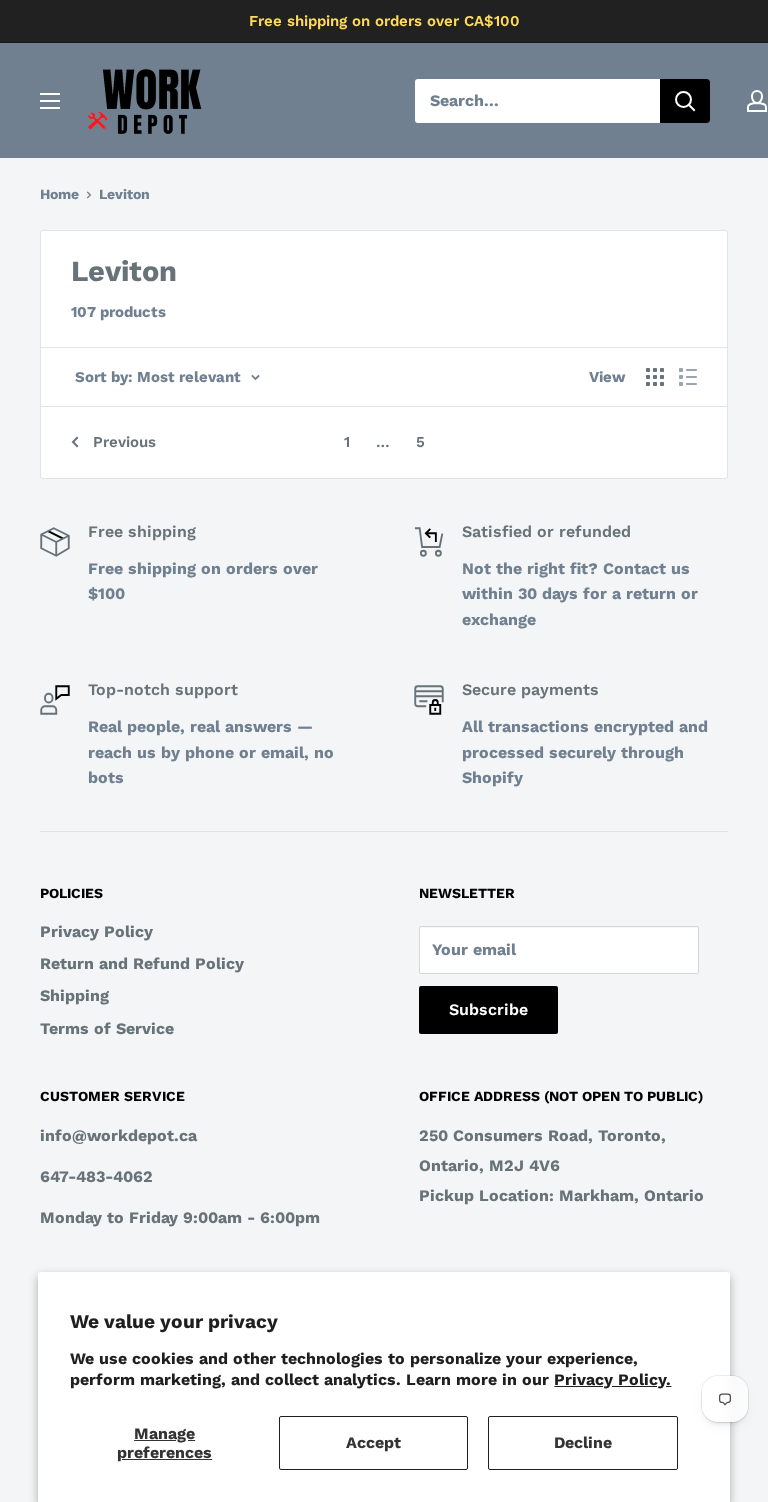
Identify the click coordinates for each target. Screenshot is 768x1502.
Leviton (124, 194)
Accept (373, 1442)
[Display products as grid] (655, 377)
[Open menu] (50, 101)
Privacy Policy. (612, 1379)
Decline (583, 1442)
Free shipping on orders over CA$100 (384, 21)
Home (59, 194)
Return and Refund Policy (142, 963)
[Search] (685, 101)
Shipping (74, 995)
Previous (124, 442)
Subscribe (488, 1009)
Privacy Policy (96, 931)
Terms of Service (107, 1028)
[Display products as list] (688, 377)
